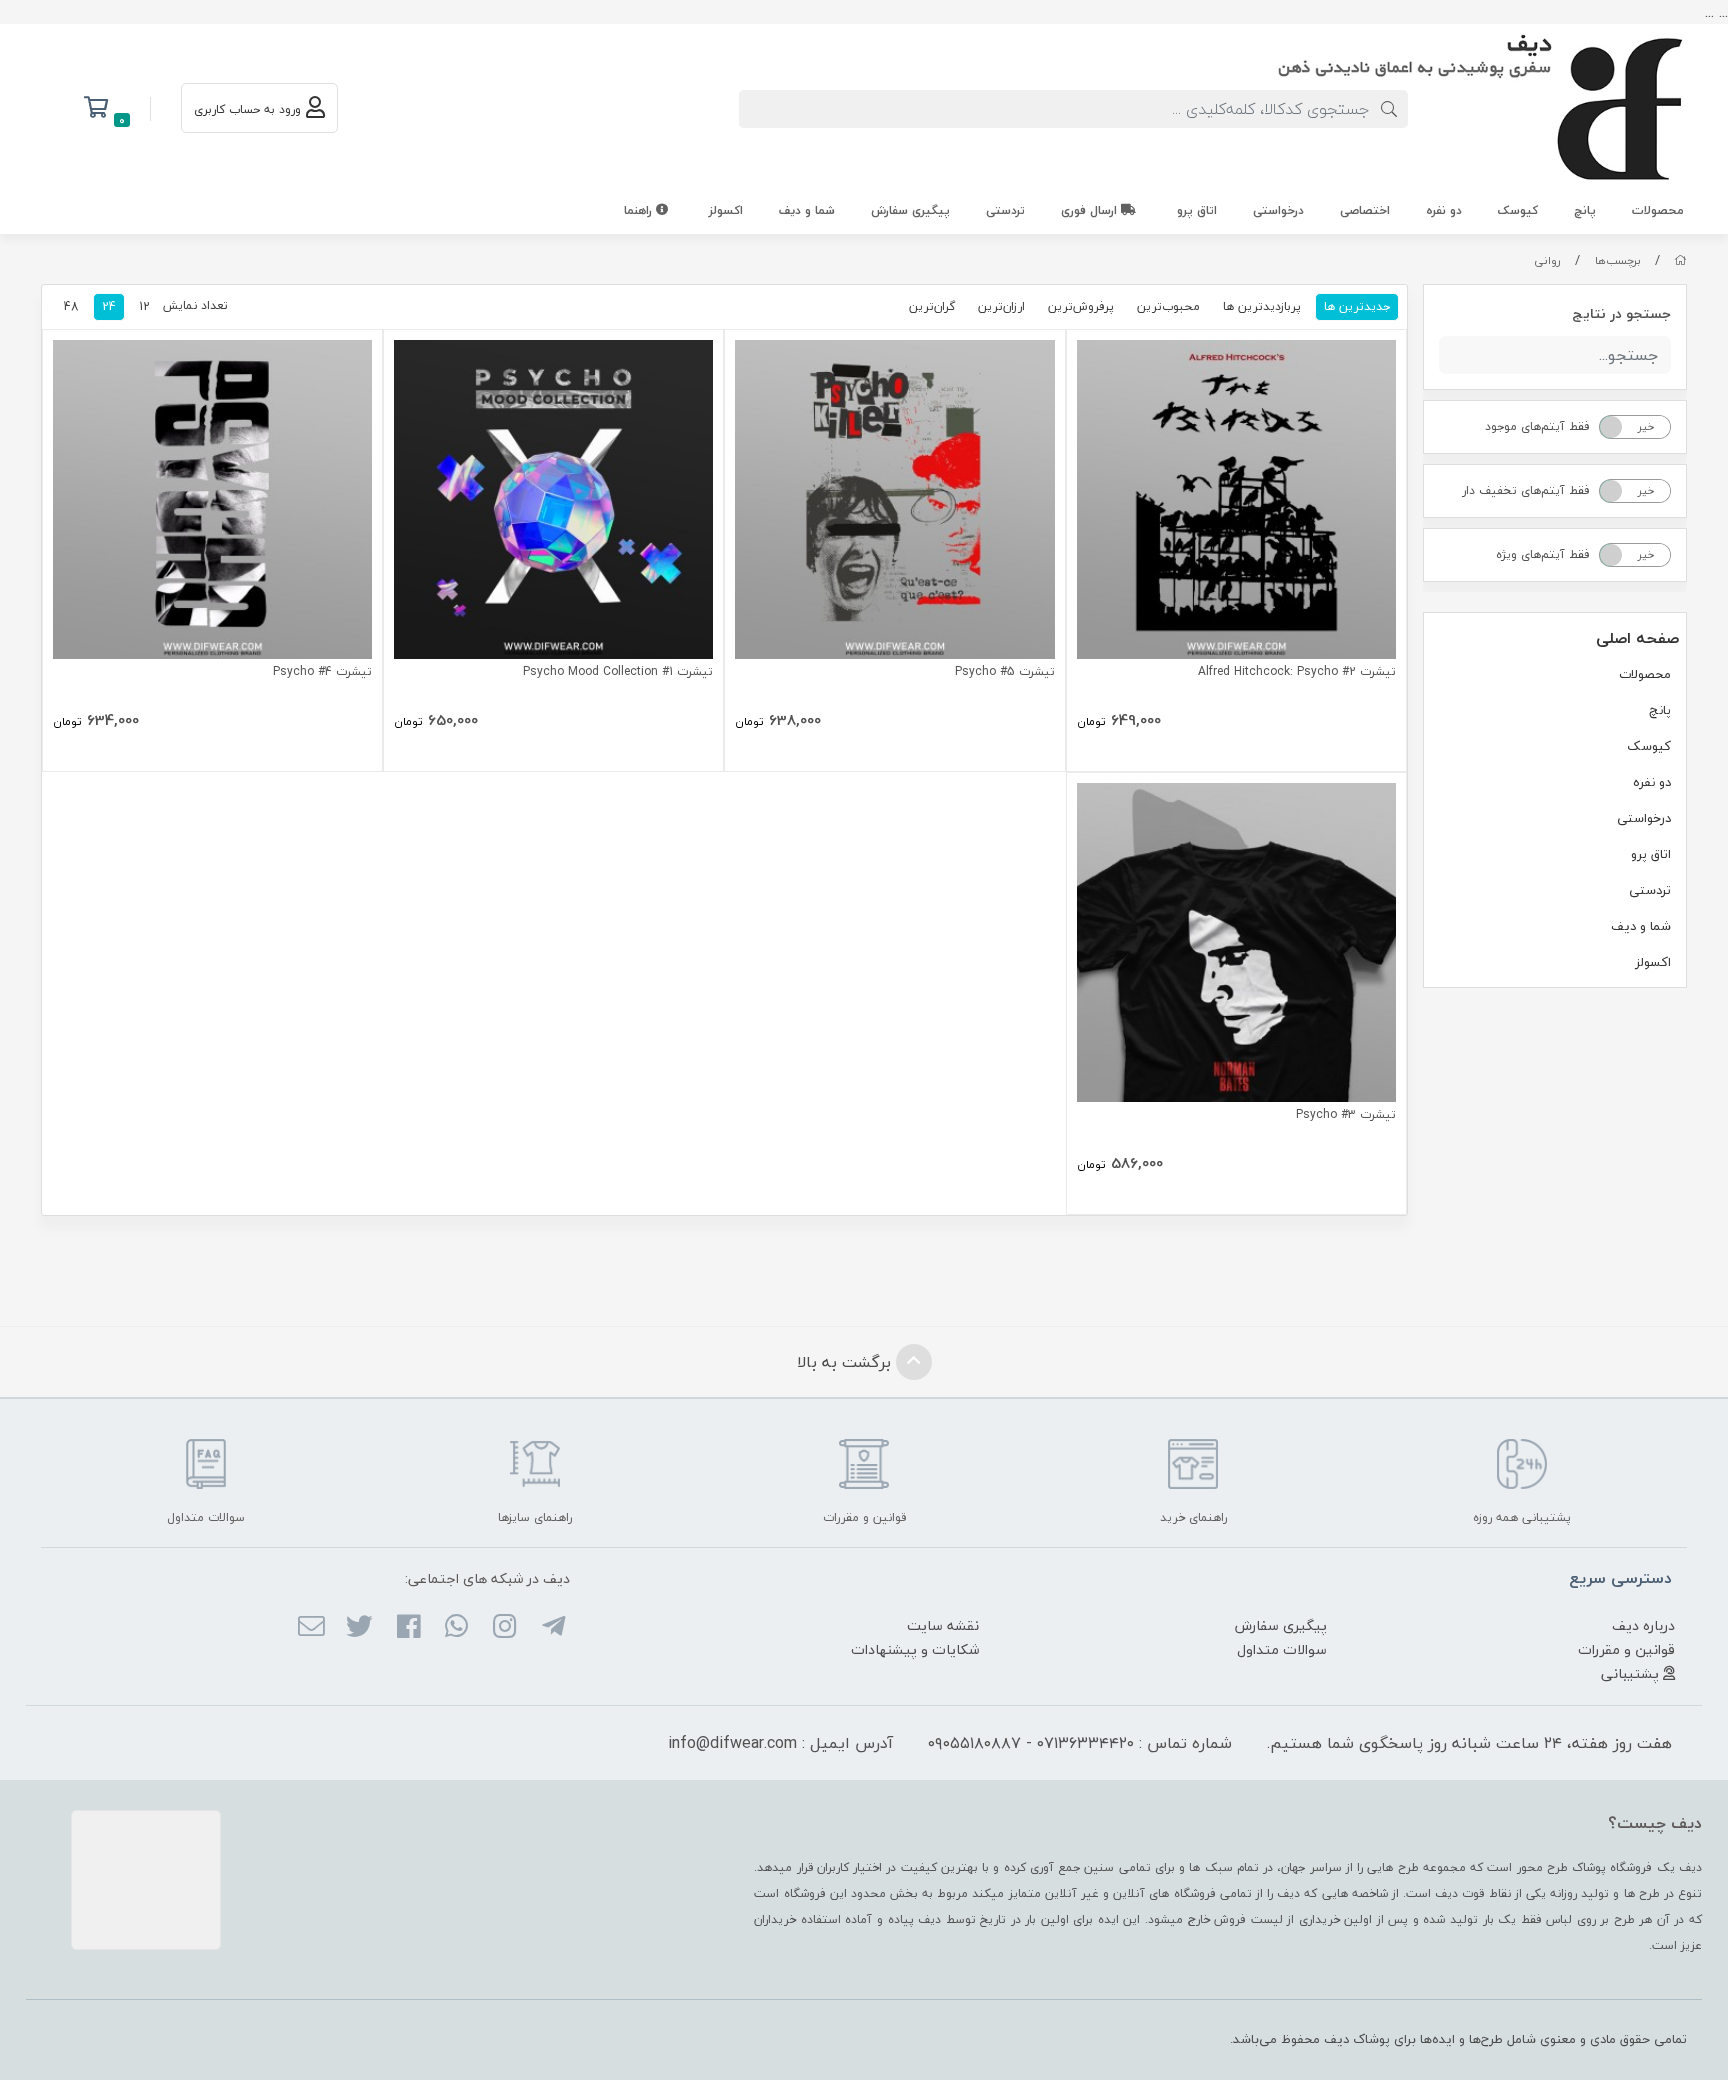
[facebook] (407, 1628)
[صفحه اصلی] (1680, 260)
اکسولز (726, 210)
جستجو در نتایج (1621, 313)
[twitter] (359, 1628)
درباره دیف (1643, 1625)
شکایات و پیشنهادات (915, 1649)
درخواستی (1278, 210)
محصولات (1658, 210)
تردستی (1005, 210)
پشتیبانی (1632, 1673)
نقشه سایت (943, 1625)
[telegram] (552, 1628)
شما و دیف (807, 210)
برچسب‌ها (1618, 260)
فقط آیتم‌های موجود (1537, 426)
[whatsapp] (456, 1628)
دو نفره (1444, 210)
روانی (1547, 260)
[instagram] (504, 1628)
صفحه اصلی (1637, 638)
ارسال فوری (1091, 210)
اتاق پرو (1197, 210)
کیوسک (1518, 210)
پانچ (1585, 210)
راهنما (640, 210)
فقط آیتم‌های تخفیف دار (1526, 490)
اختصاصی (1365, 210)
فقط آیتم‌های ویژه (1543, 554)
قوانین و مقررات (1626, 1649)
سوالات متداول (1282, 1649)
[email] (311, 1628)
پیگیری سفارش (910, 210)
